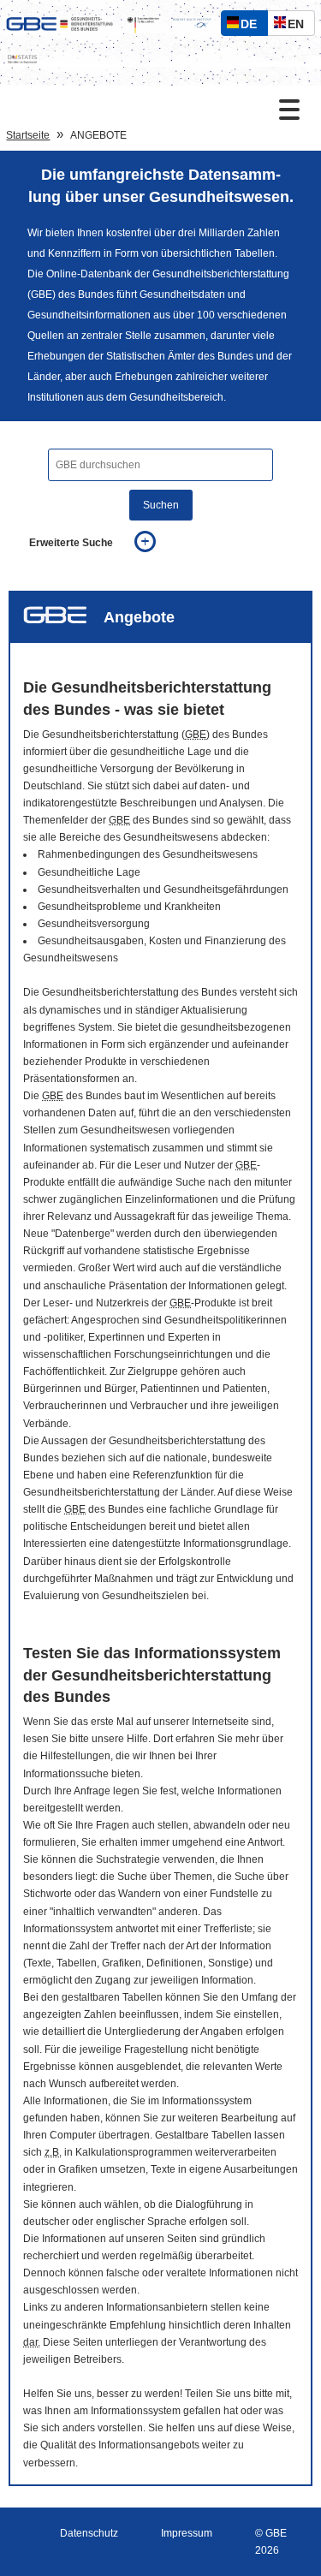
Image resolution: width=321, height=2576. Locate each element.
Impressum (187, 2533)
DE (253, 26)
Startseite (28, 135)
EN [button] (300, 26)
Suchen (161, 505)
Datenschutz (89, 2533)
